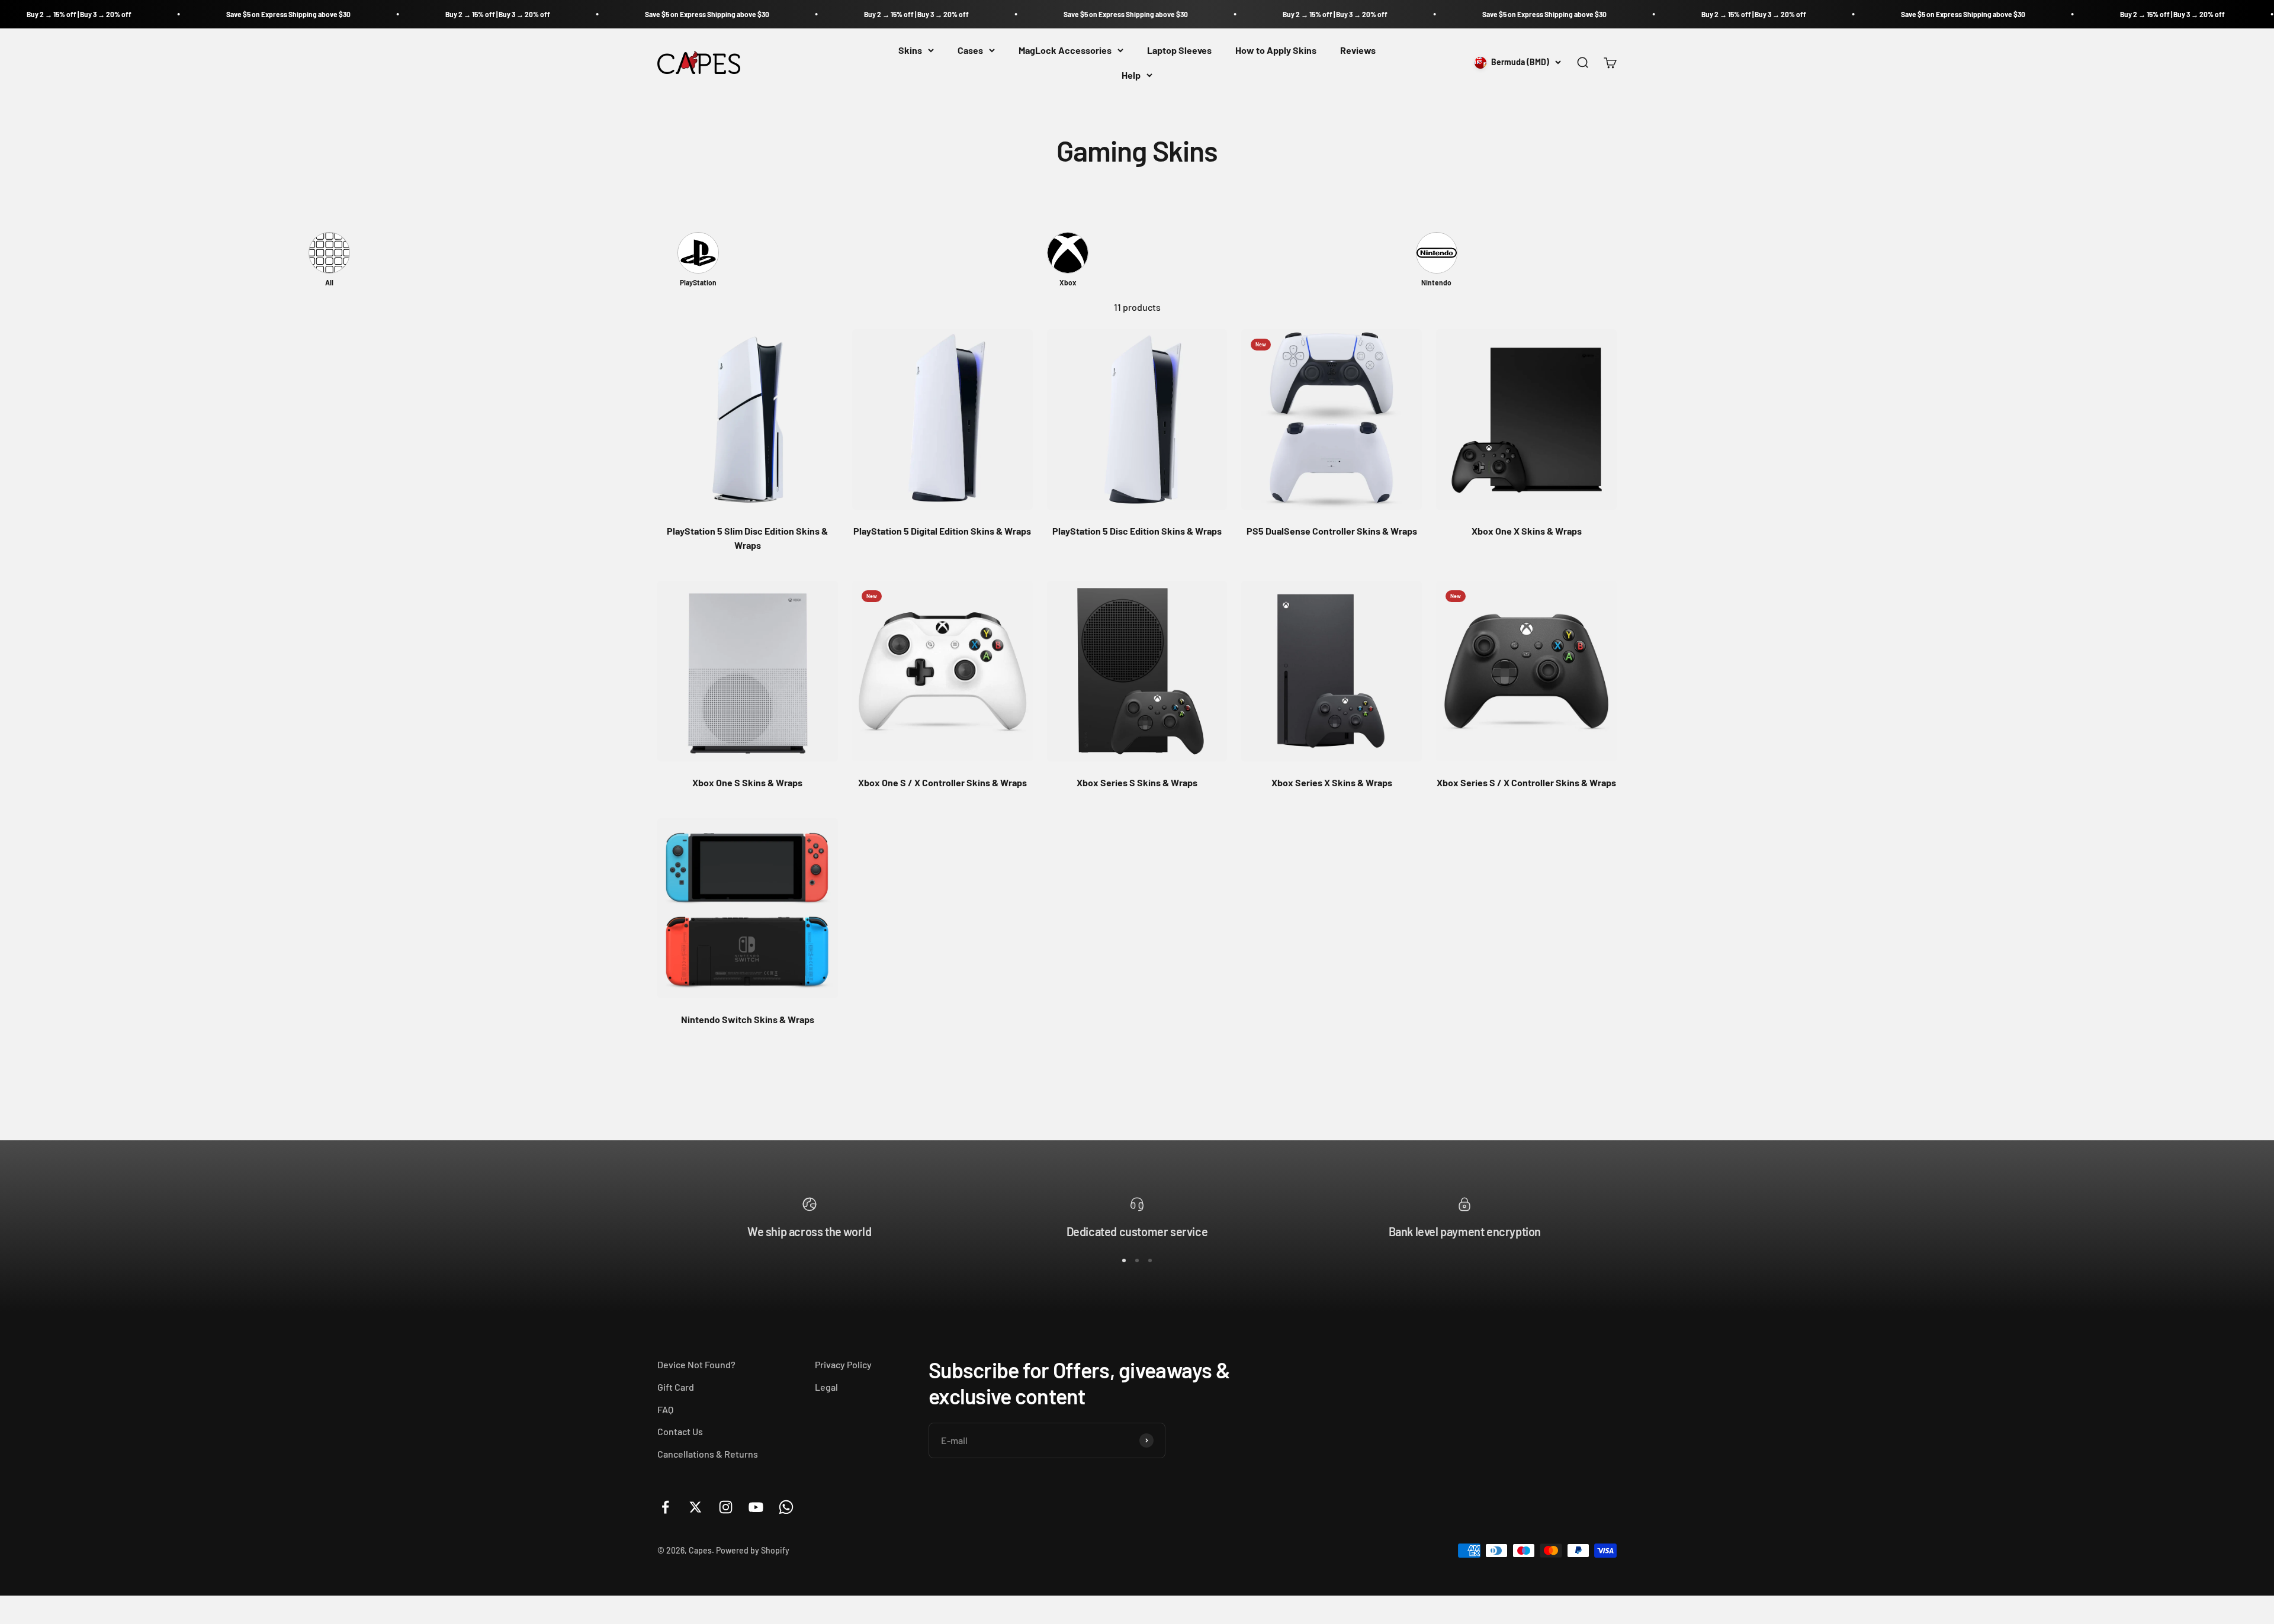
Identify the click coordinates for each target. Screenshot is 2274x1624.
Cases (970, 50)
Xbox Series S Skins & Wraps (1137, 782)
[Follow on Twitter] (696, 1507)
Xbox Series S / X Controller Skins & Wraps (1526, 782)
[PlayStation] (698, 253)
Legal (826, 1387)
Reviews (1358, 50)
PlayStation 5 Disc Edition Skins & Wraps (1137, 531)
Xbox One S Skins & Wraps (747, 782)
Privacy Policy (843, 1364)
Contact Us (680, 1431)
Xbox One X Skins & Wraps (1527, 531)
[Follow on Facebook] (665, 1507)
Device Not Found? (696, 1364)
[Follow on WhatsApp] (786, 1507)
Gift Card (676, 1387)
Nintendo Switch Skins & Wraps (748, 1019)
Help (1131, 75)
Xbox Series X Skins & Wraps (1332, 782)
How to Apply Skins (1276, 50)
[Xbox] (1068, 253)
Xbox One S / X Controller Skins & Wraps (942, 782)
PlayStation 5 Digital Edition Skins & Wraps (942, 531)
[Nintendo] (1437, 253)
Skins (910, 50)
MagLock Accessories (1065, 50)
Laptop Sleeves (1179, 50)
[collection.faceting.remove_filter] (329, 253)
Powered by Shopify (753, 1550)
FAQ (665, 1409)
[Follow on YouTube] (756, 1507)
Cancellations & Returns (708, 1454)
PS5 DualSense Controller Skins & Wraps (1332, 531)
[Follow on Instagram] (726, 1507)
